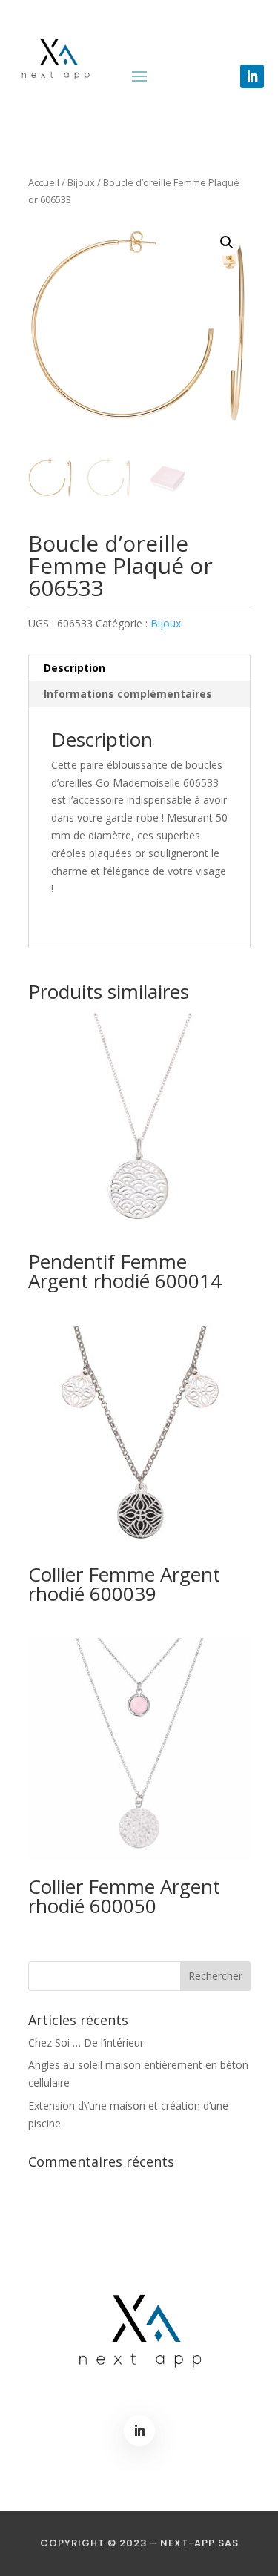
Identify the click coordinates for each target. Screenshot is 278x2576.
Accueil (44, 182)
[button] (227, 242)
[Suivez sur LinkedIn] (252, 76)
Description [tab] (75, 668)
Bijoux (81, 182)
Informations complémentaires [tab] (128, 694)
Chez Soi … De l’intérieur (86, 2042)
